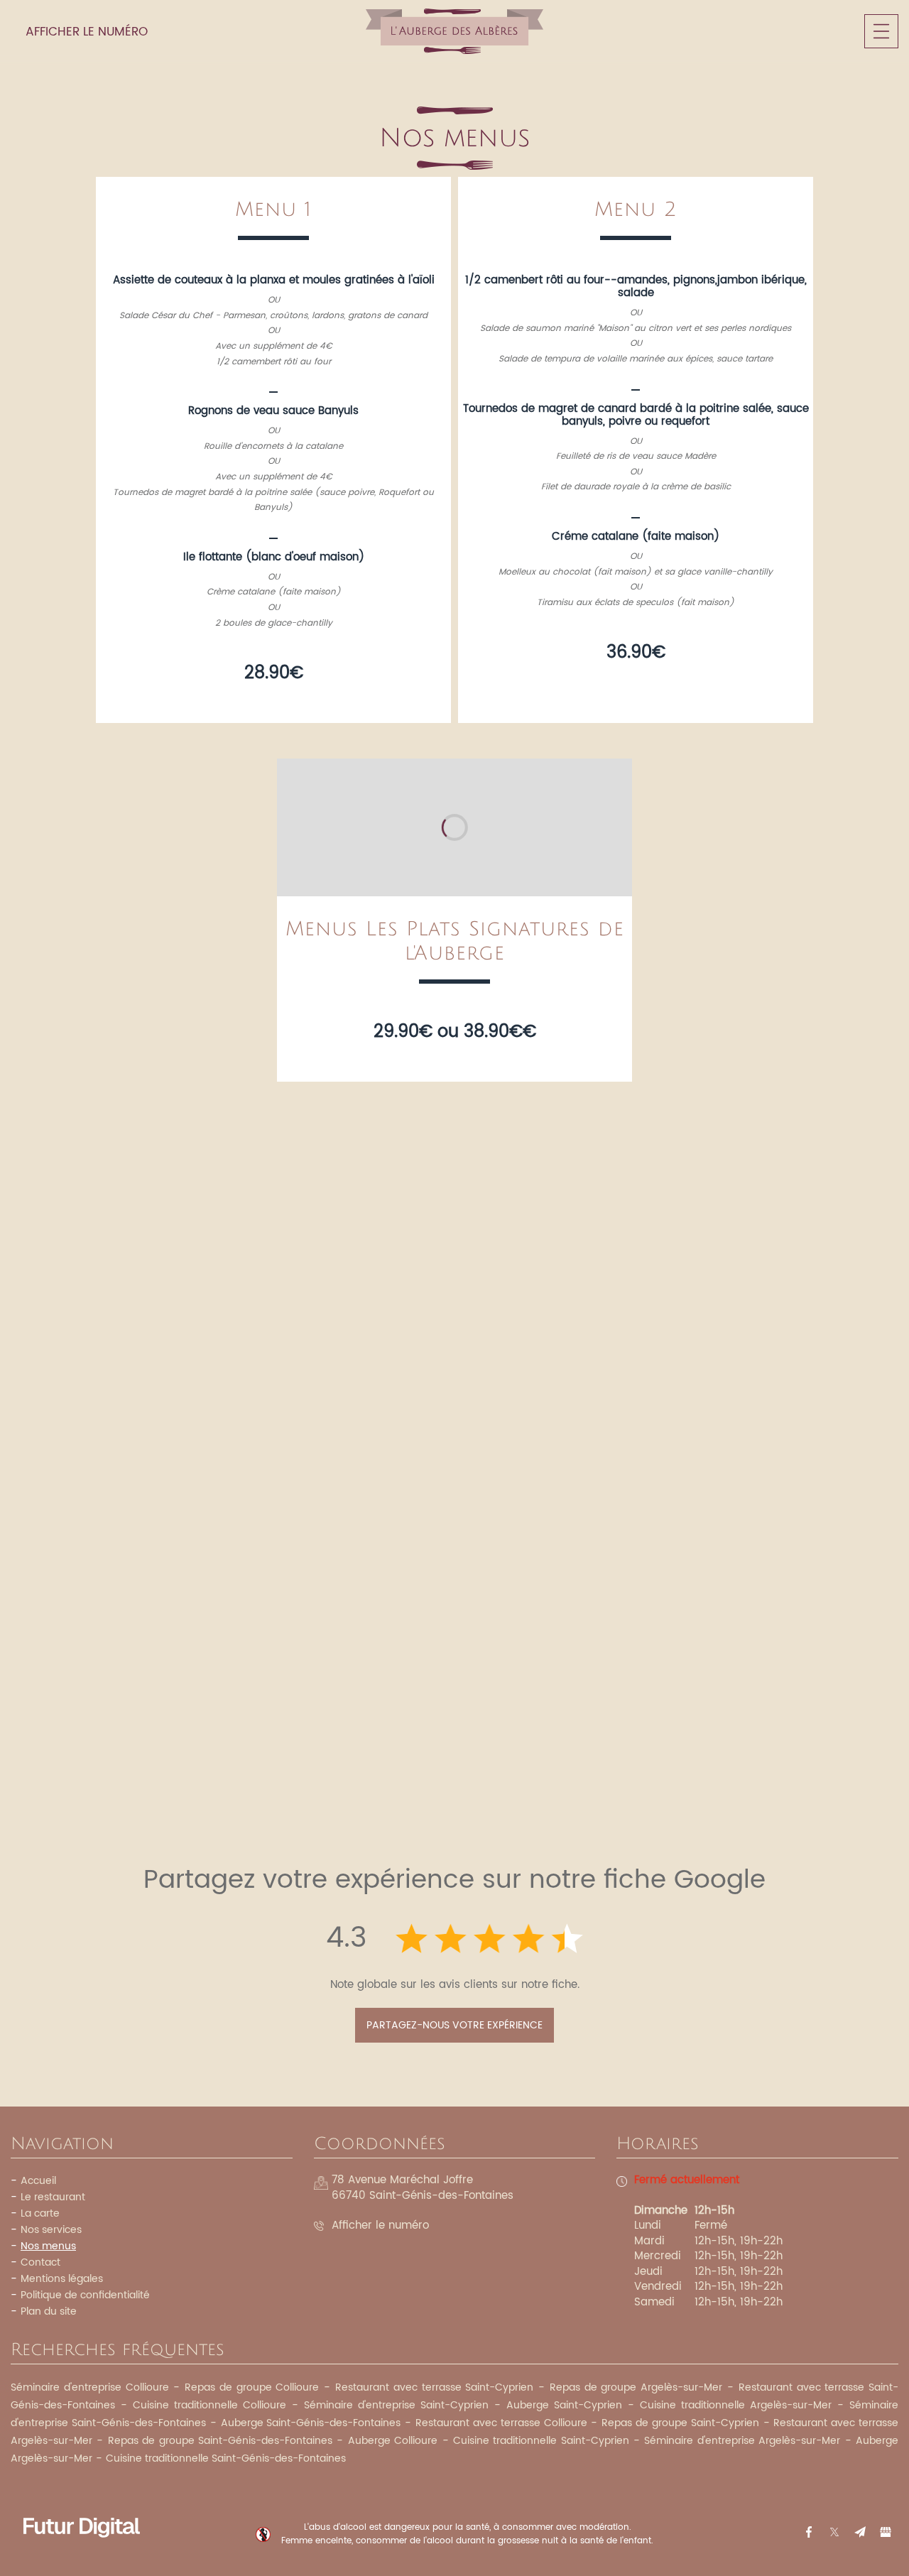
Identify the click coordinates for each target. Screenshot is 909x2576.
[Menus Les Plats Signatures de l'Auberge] (454, 827)
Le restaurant (53, 2197)
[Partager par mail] (860, 2532)
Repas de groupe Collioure (252, 2387)
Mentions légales (62, 2279)
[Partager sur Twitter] (834, 2532)
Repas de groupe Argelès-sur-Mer (636, 2387)
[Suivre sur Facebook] (809, 2532)
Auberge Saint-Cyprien (564, 2405)
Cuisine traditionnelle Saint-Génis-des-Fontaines (226, 2458)
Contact (40, 2262)
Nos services (51, 2230)
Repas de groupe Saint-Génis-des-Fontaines (220, 2441)
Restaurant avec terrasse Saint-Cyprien (434, 2387)
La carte (40, 2213)
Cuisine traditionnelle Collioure (209, 2405)
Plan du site (49, 2311)
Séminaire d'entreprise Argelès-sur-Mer (742, 2441)
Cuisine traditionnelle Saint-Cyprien (541, 2441)
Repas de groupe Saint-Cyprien (680, 2423)
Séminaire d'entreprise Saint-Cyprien (396, 2405)
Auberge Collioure (393, 2441)
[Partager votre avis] (886, 2532)
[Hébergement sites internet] (82, 2553)
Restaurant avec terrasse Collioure (501, 2423)
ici (287, 1701)
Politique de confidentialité (85, 2295)
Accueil (38, 2181)
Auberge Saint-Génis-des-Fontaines (311, 2423)
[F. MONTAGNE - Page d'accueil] (455, 31)
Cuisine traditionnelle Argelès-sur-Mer (736, 2405)
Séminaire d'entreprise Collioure (90, 2387)
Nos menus (48, 2246)
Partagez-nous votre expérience (454, 2025)
